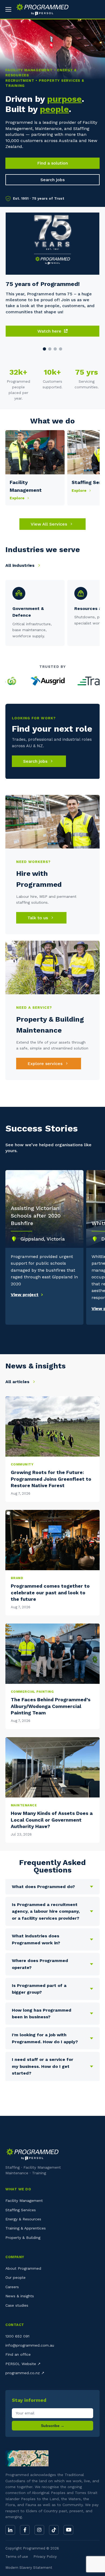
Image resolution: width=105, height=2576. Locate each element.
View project (25, 1295)
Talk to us (38, 918)
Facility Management (24, 2201)
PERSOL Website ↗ (23, 2364)
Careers (12, 2287)
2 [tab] (50, 349)
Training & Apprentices (26, 2228)
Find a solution (52, 163)
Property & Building (23, 2238)
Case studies (17, 2305)
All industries (21, 565)
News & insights (20, 2296)
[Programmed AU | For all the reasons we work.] (40, 9)
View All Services (50, 524)
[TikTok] (54, 2530)
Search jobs (52, 180)
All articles (18, 1382)
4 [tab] (61, 349)
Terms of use (17, 2557)
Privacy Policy (45, 2557)
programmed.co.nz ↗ (25, 2373)
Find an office (18, 2354)
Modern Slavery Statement (29, 2568)
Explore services (46, 1064)
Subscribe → (53, 2426)
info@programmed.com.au (30, 2345)
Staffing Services (21, 2210)
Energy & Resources (23, 2219)
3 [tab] (55, 349)
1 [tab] (44, 349)
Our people (15, 2277)
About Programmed (23, 2268)
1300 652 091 (17, 2336)
